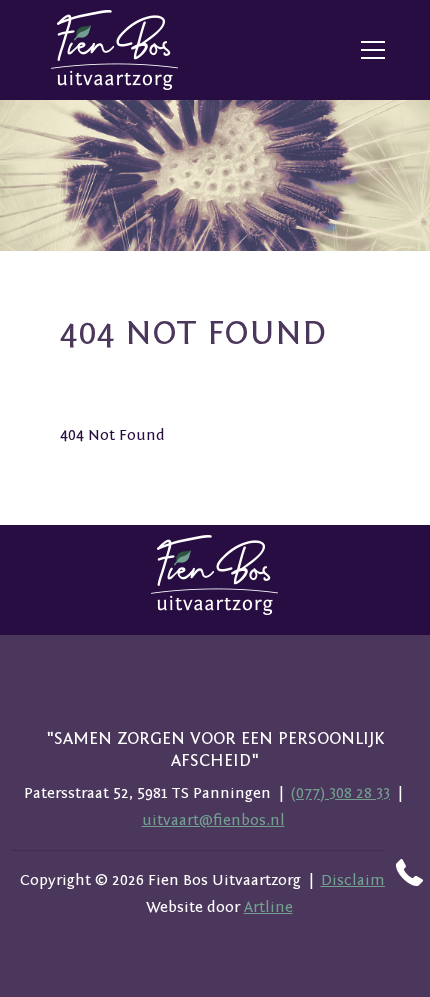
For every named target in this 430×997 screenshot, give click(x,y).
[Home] (115, 50)
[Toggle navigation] (373, 50)
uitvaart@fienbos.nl (213, 820)
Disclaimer (360, 880)
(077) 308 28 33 (340, 793)
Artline (268, 907)
